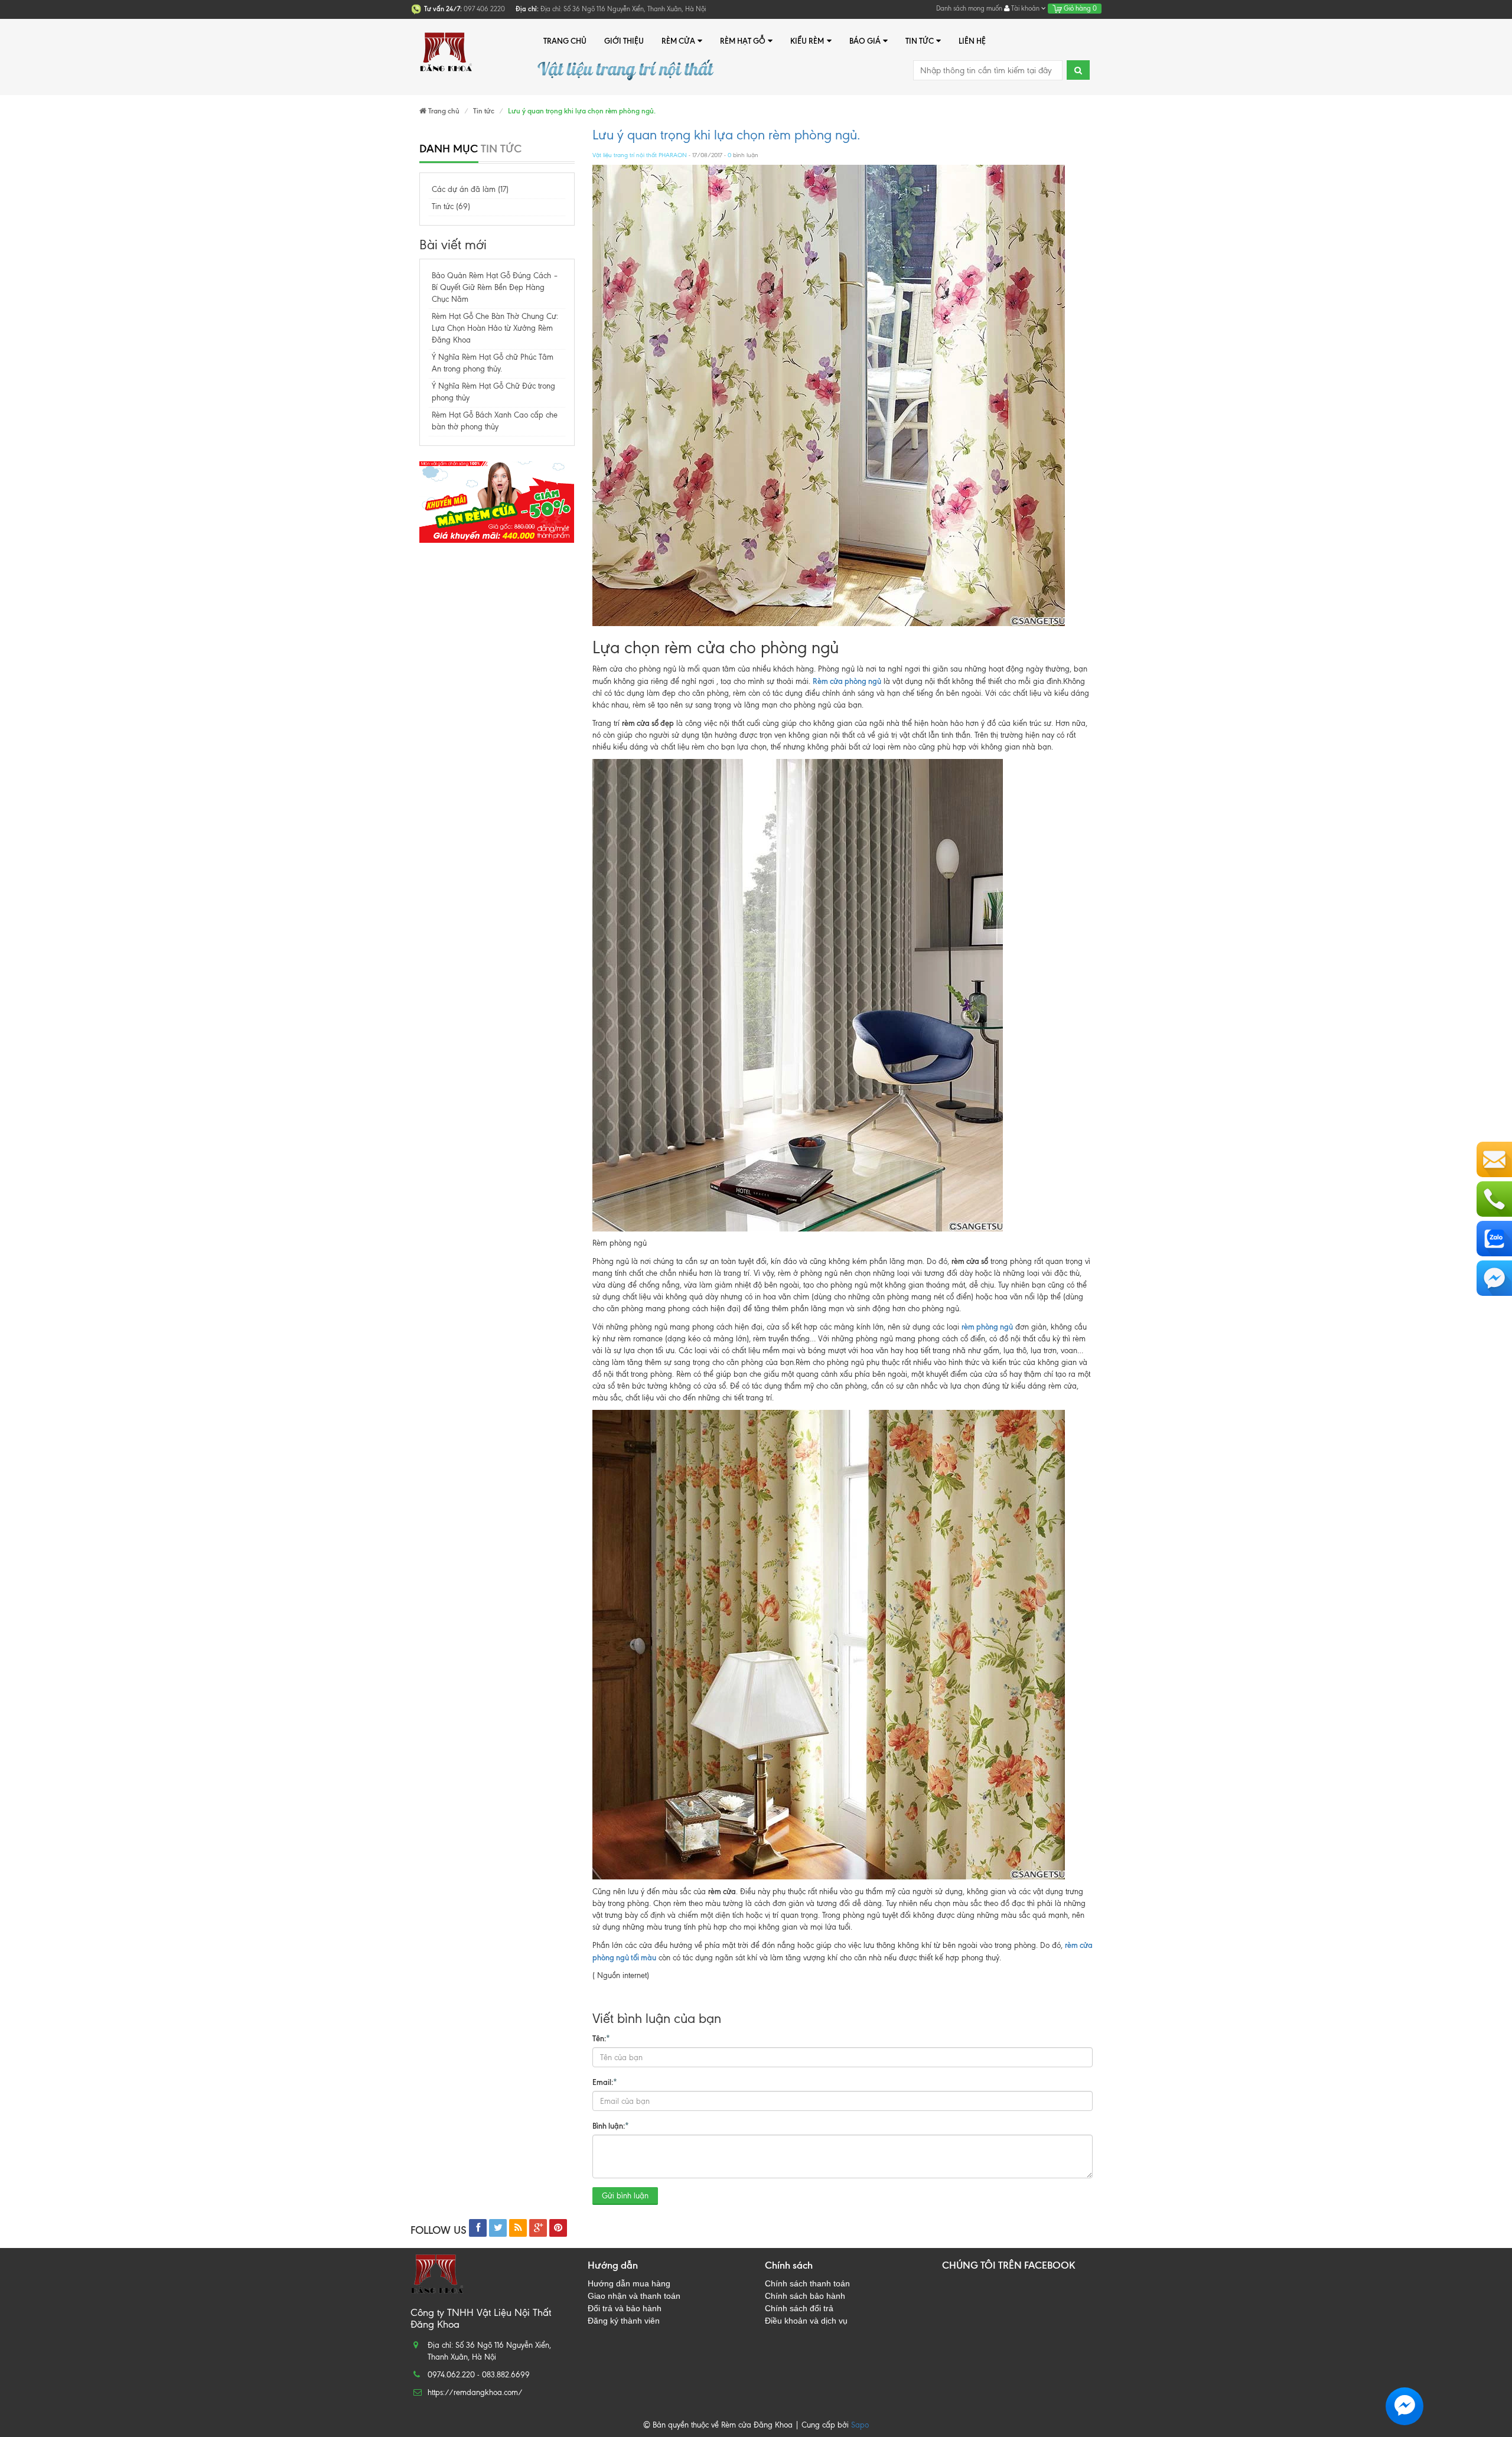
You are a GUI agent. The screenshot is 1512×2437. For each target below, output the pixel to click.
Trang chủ (565, 41)
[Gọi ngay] (1494, 1199)
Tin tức (920, 41)
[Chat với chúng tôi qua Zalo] (1494, 1239)
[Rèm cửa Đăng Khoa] (446, 41)
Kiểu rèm (807, 41)
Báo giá (865, 41)
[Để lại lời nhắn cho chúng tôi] (1494, 1159)
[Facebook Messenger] (1494, 1278)
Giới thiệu (624, 41)
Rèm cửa (678, 41)
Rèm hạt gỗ (743, 41)
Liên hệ (972, 41)
